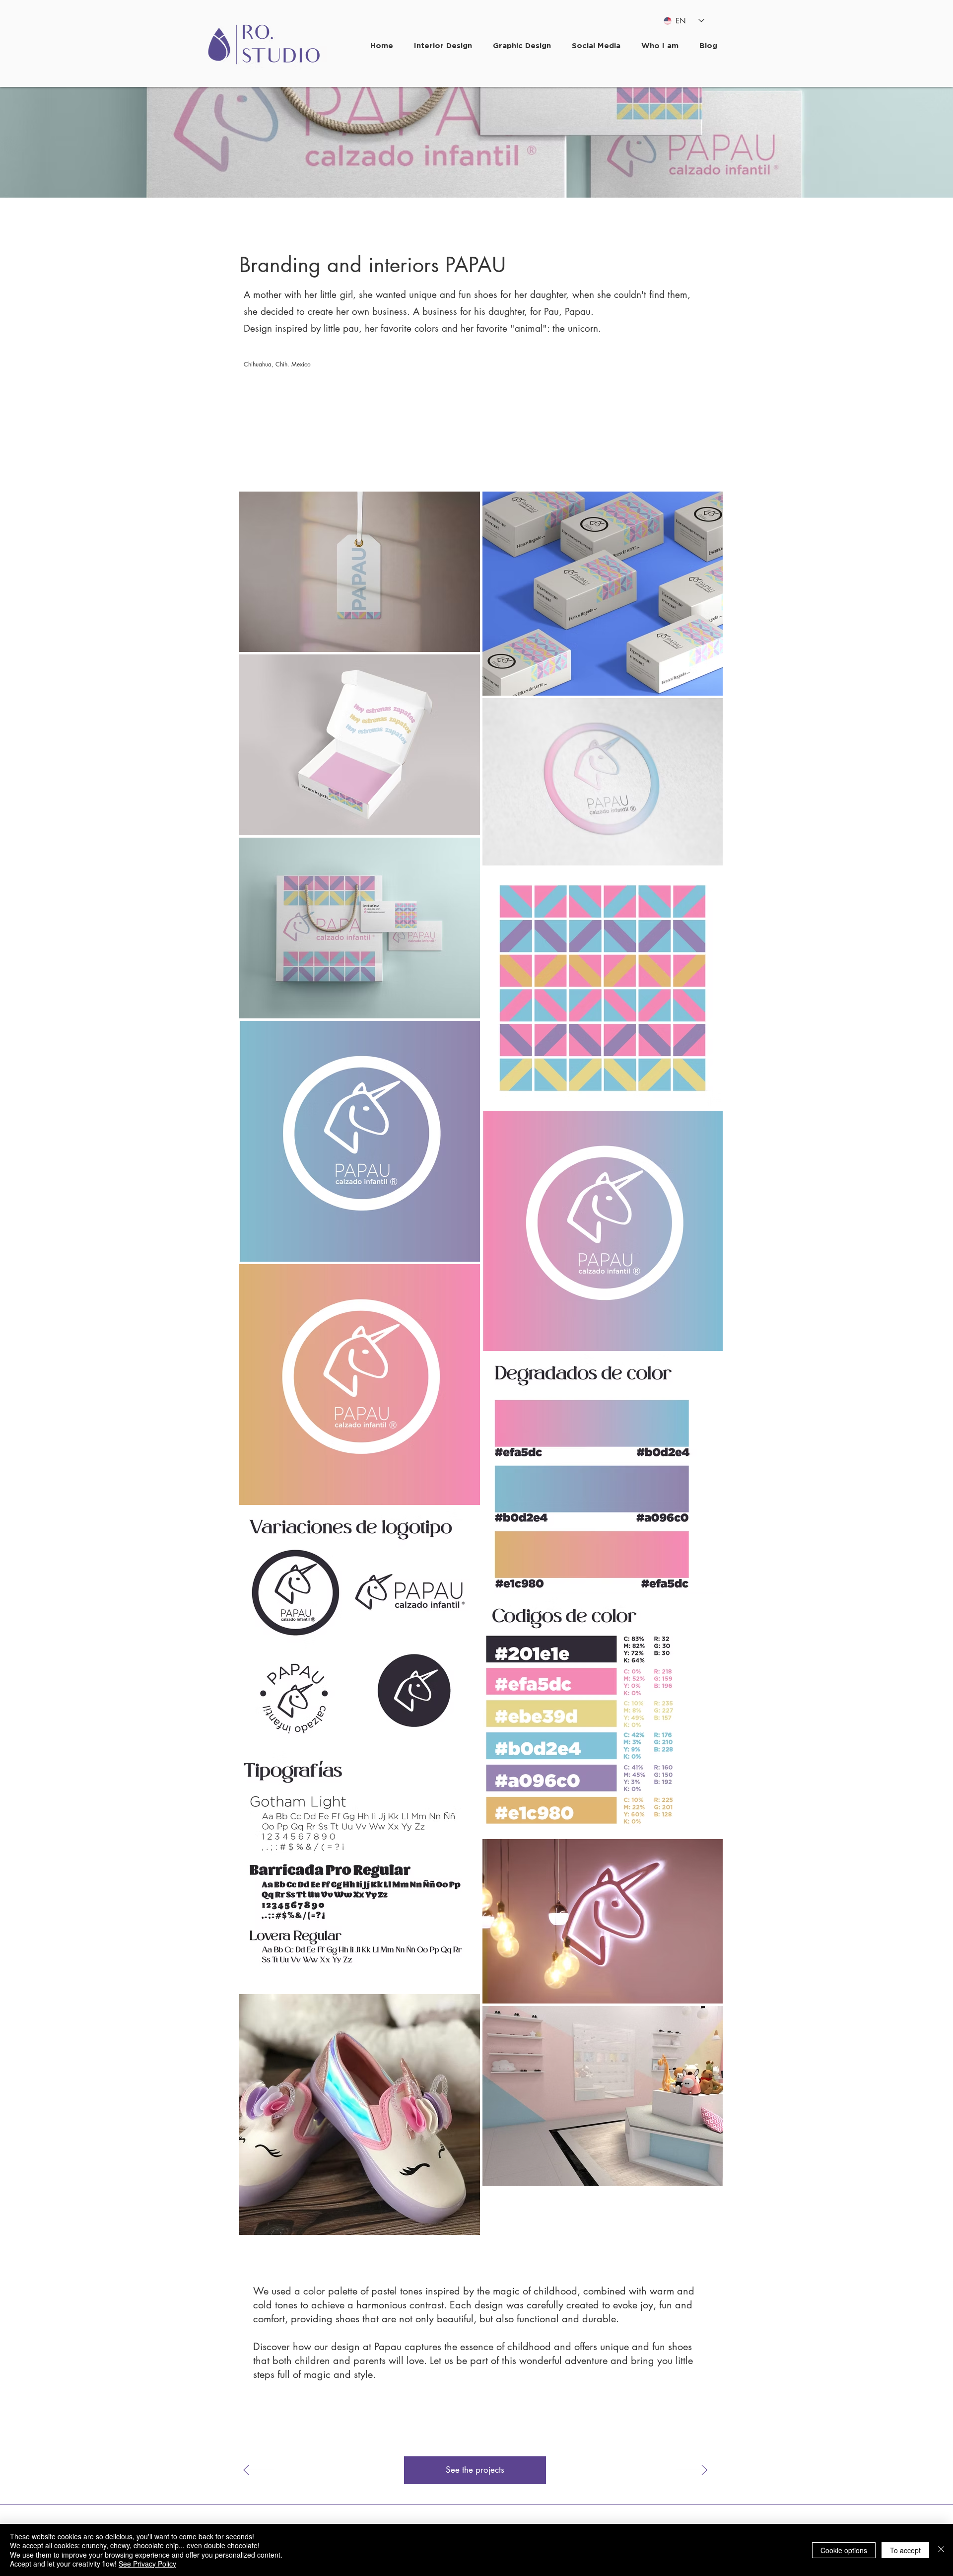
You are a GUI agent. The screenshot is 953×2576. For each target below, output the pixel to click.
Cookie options (844, 2550)
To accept (905, 2550)
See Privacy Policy (147, 2564)
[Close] (941, 2550)
